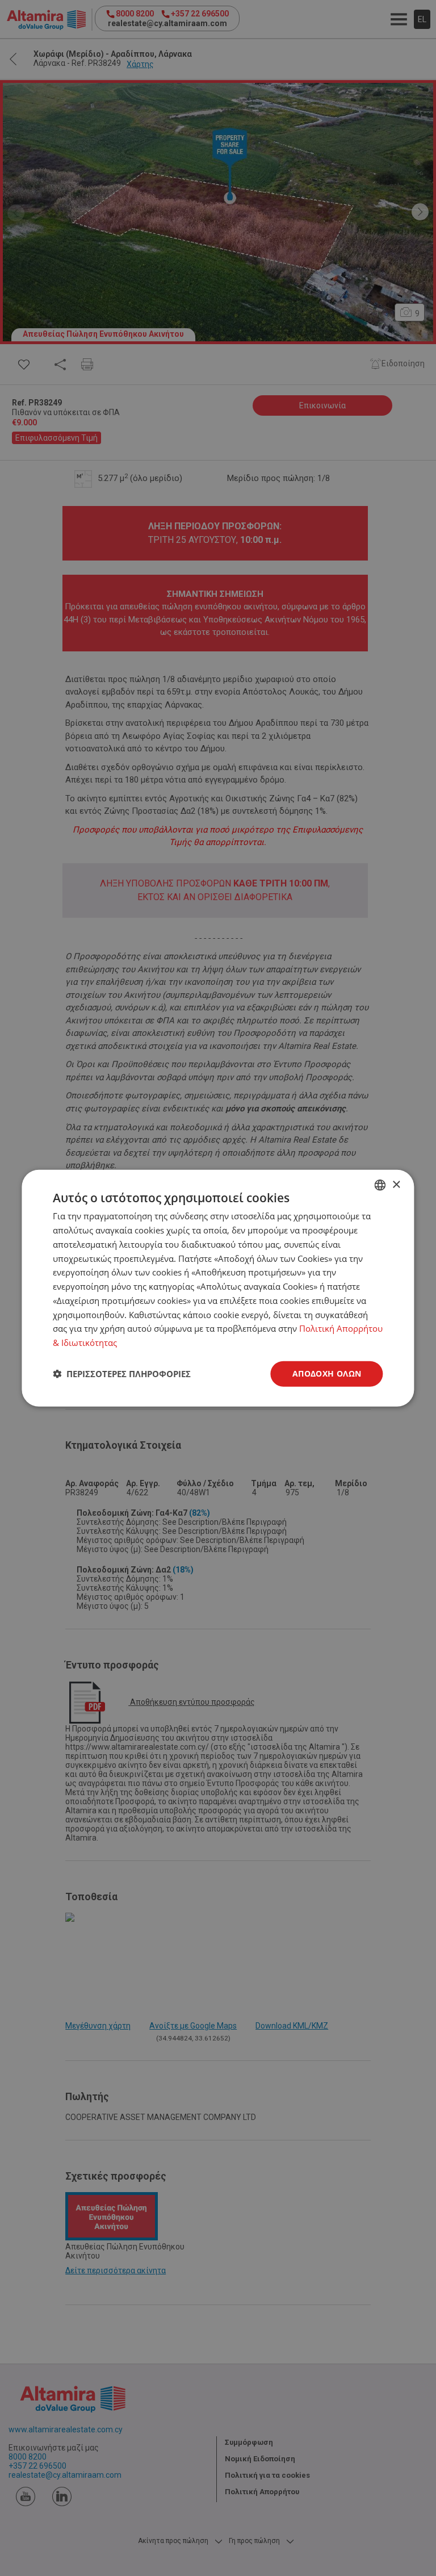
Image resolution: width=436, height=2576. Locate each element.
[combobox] (380, 1185)
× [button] (396, 1184)
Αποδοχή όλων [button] (327, 1373)
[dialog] (218, 1288)
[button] (122, 1374)
